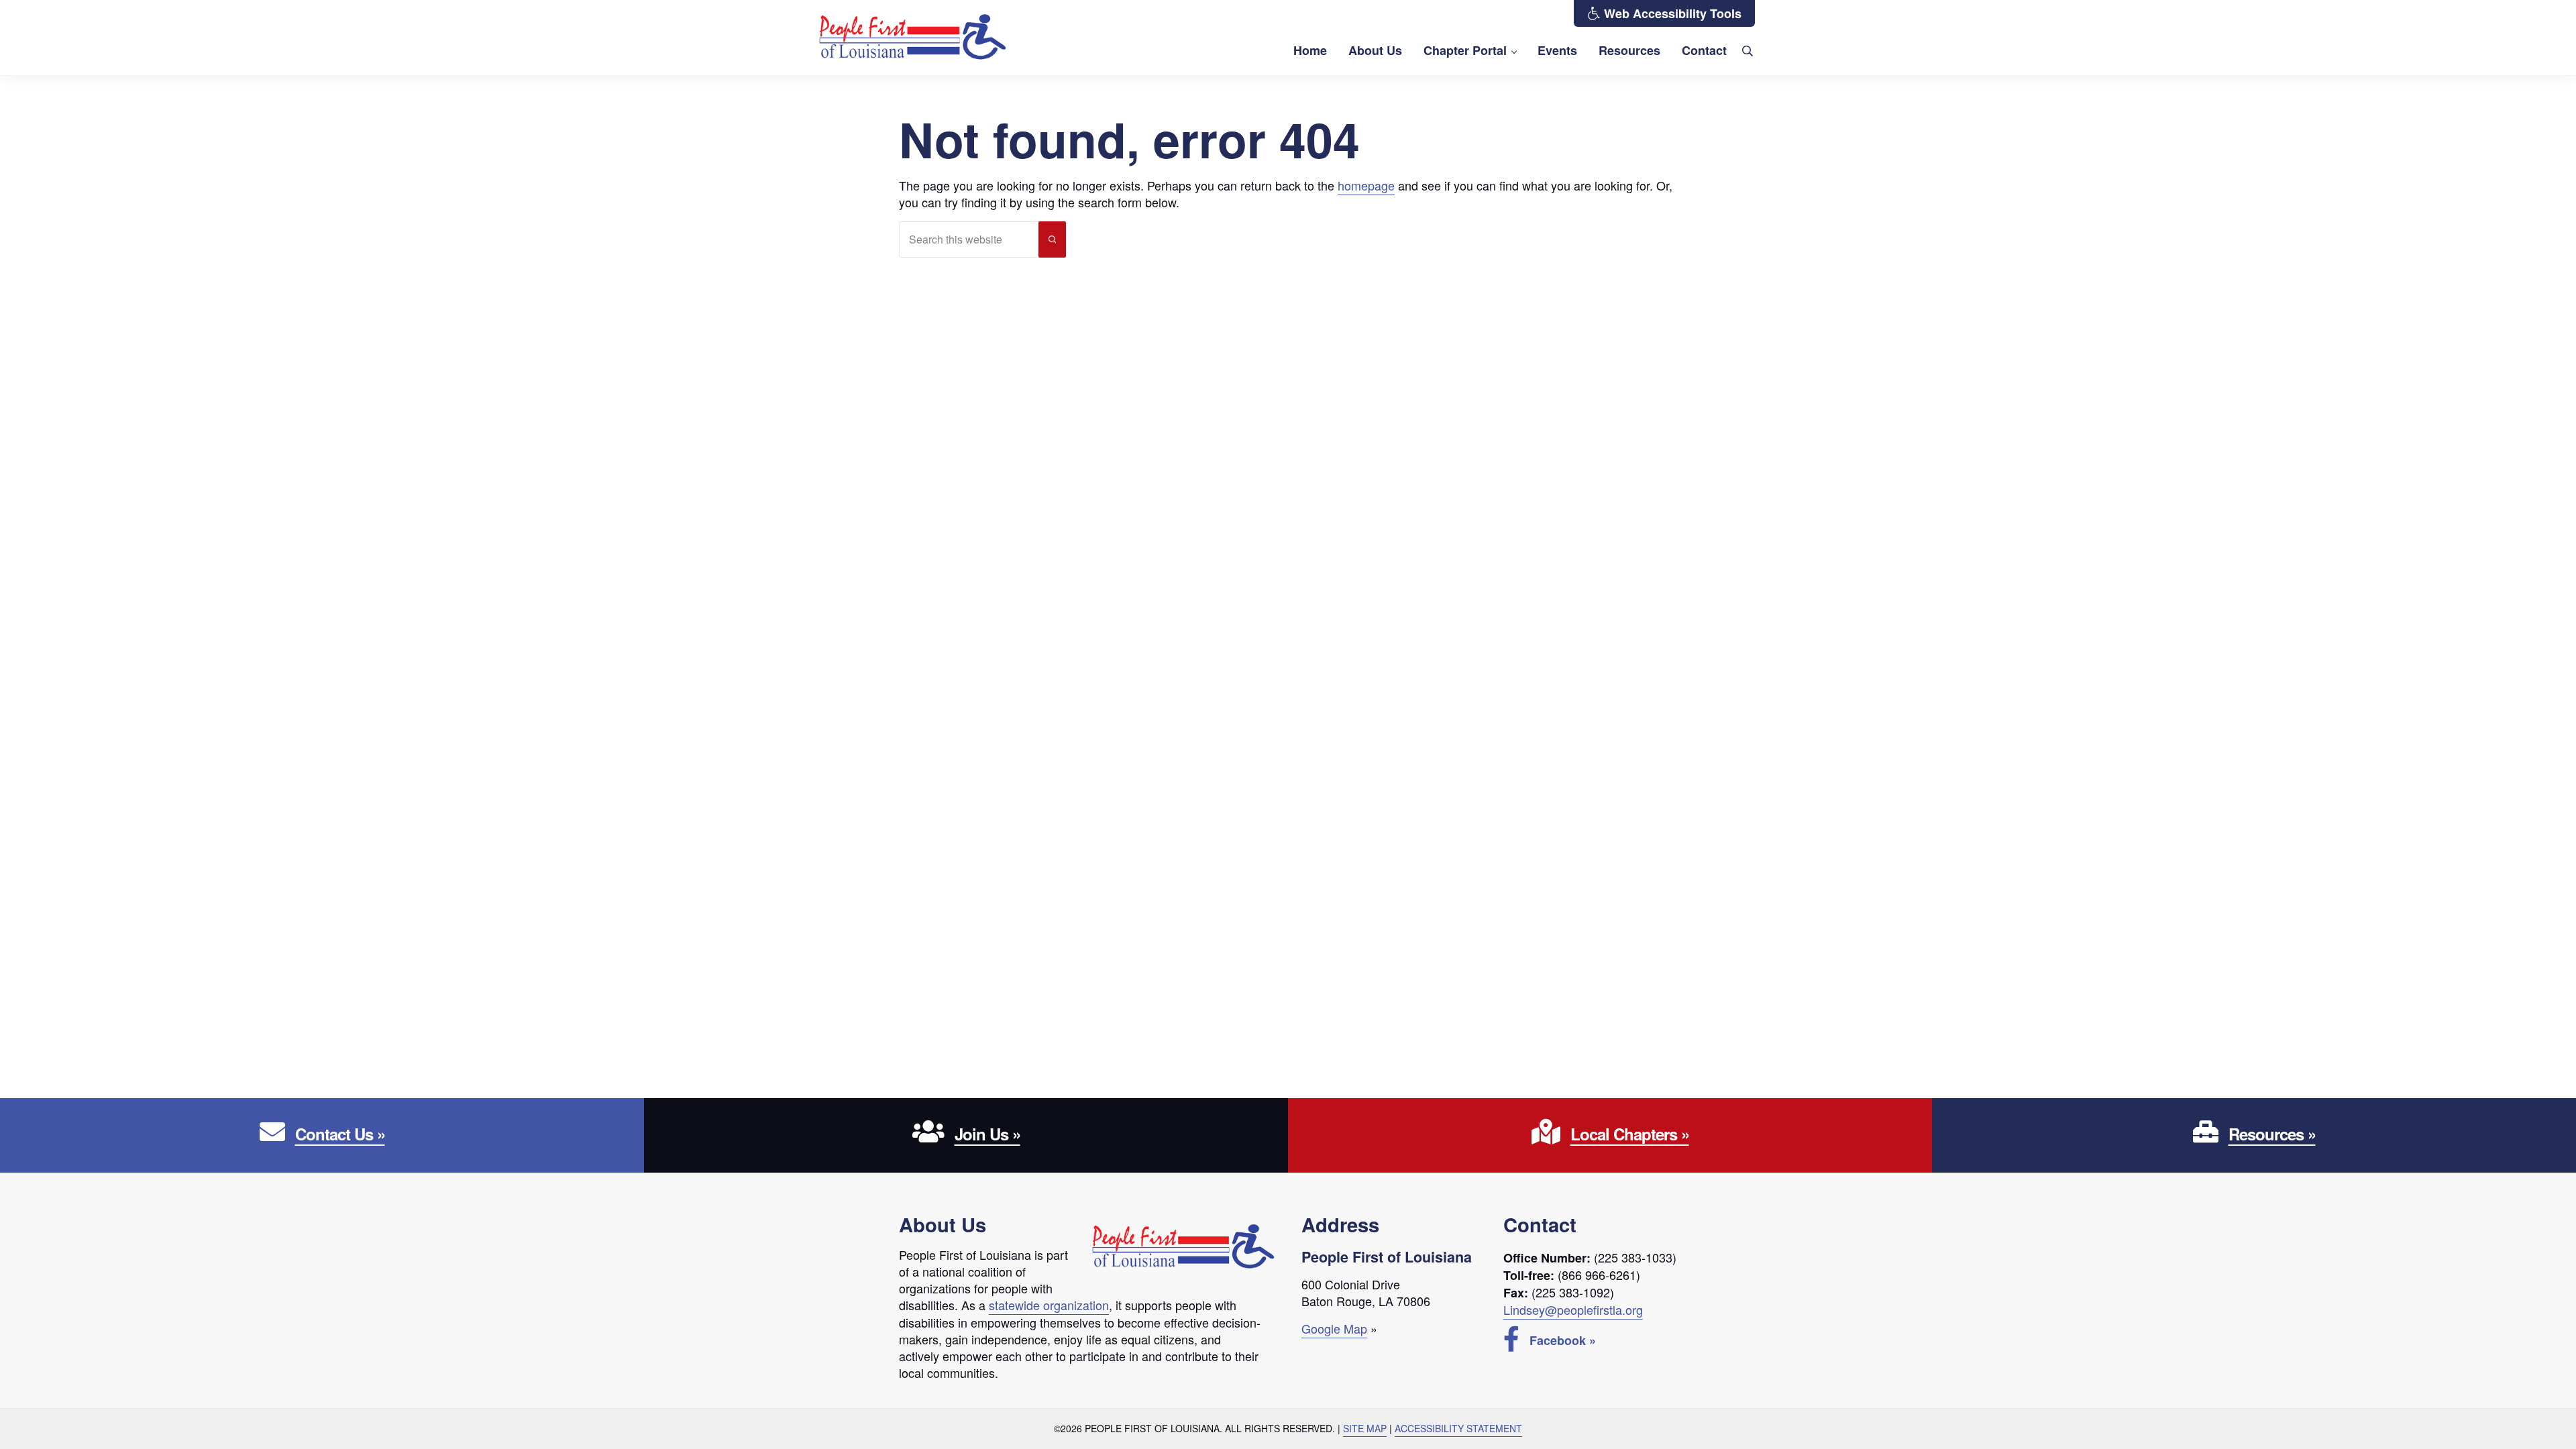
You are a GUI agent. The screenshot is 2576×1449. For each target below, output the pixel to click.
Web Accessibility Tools (1671, 13)
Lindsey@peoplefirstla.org (1573, 1309)
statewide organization (1049, 1305)
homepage (1366, 185)
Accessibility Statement (1458, 1428)
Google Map (1334, 1328)
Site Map (1365, 1428)
